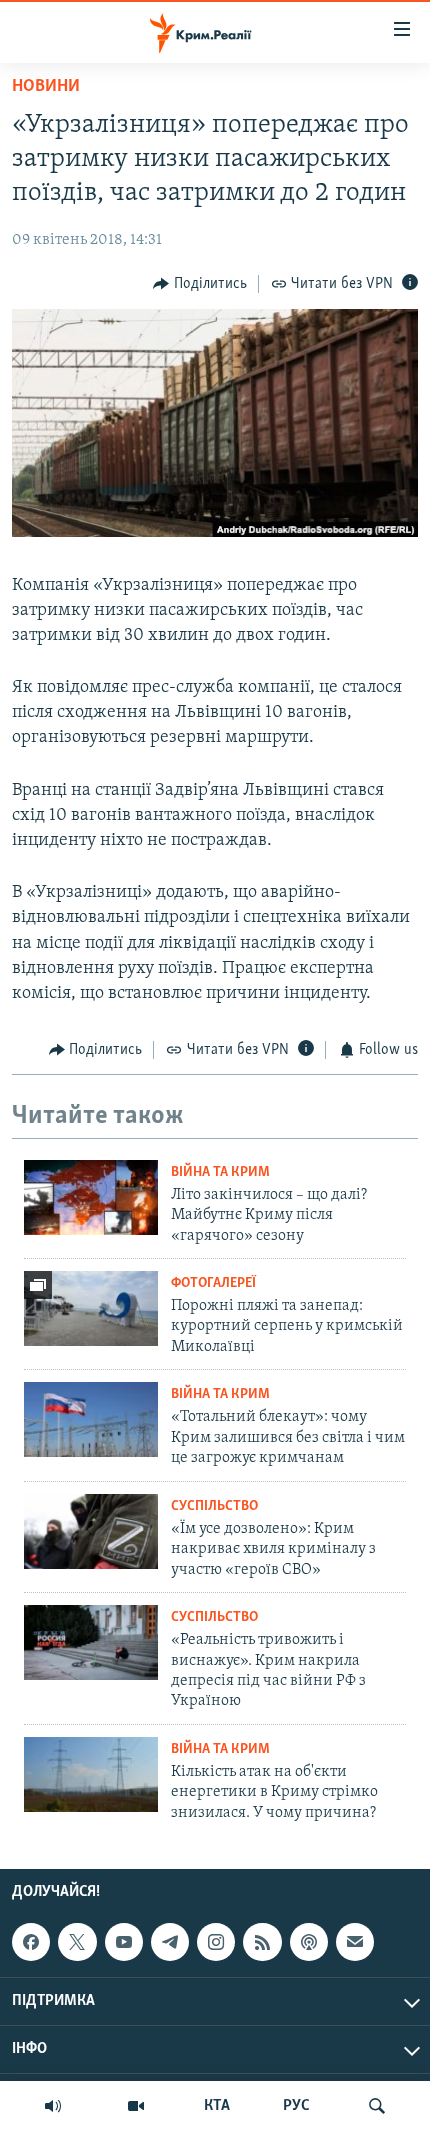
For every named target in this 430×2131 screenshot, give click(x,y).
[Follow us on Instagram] (216, 1942)
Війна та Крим (220, 1172)
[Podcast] (309, 1942)
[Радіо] (53, 2106)
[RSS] (262, 1942)
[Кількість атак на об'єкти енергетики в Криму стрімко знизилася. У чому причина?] (91, 1774)
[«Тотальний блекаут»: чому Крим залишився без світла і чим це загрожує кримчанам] (91, 1419)
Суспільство (214, 1506)
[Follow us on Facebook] (31, 1942)
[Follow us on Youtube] (124, 1942)
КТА (217, 2106)
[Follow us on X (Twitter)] (77, 1942)
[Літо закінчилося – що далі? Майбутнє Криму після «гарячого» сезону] (91, 1197)
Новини (46, 87)
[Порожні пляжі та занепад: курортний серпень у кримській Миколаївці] (91, 1308)
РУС (296, 2106)
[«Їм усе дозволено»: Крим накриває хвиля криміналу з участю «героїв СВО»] (91, 1531)
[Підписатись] (355, 1942)
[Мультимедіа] (136, 2106)
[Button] (200, 284)
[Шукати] (377, 2106)
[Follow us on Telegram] (170, 1942)
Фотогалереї (213, 1283)
